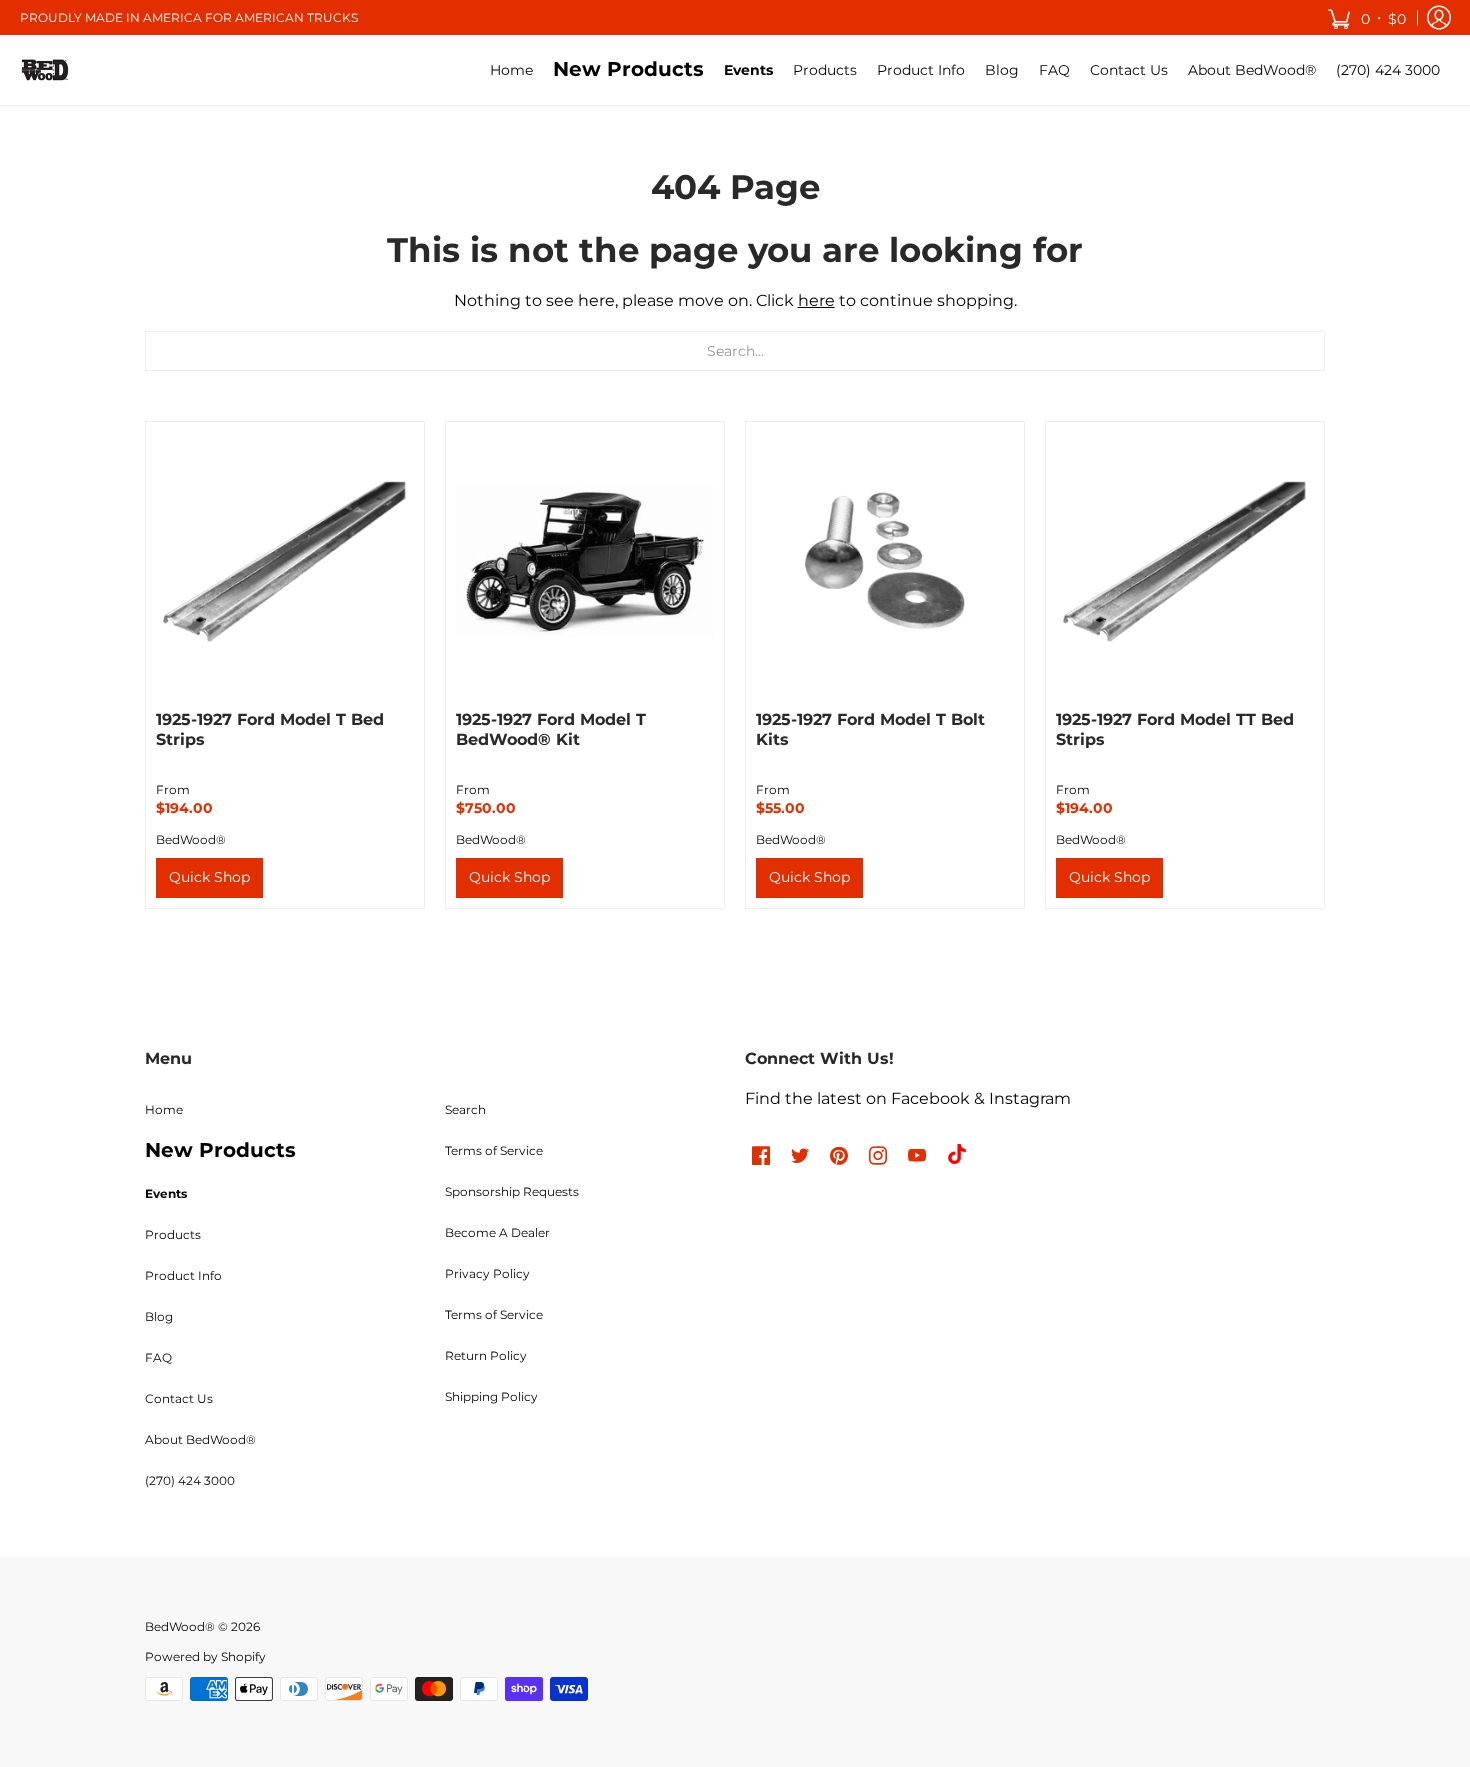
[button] (1366, 17)
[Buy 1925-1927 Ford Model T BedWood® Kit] (585, 561)
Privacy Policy (487, 1273)
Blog (159, 1316)
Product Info (183, 1275)
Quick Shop (209, 877)
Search (465, 1109)
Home (164, 1109)
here (816, 300)
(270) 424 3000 (190, 1480)
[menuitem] (511, 70)
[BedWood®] (45, 70)
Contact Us (179, 1398)
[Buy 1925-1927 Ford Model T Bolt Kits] (885, 561)
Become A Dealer (497, 1232)
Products (173, 1234)
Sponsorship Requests (512, 1191)
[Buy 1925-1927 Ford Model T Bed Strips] (285, 561)
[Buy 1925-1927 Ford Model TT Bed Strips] (1185, 561)
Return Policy (486, 1355)
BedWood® (191, 839)
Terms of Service (494, 1150)
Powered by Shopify (205, 1656)
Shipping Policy (491, 1396)
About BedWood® (200, 1439)
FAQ (158, 1357)
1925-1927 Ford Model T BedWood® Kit (551, 729)
